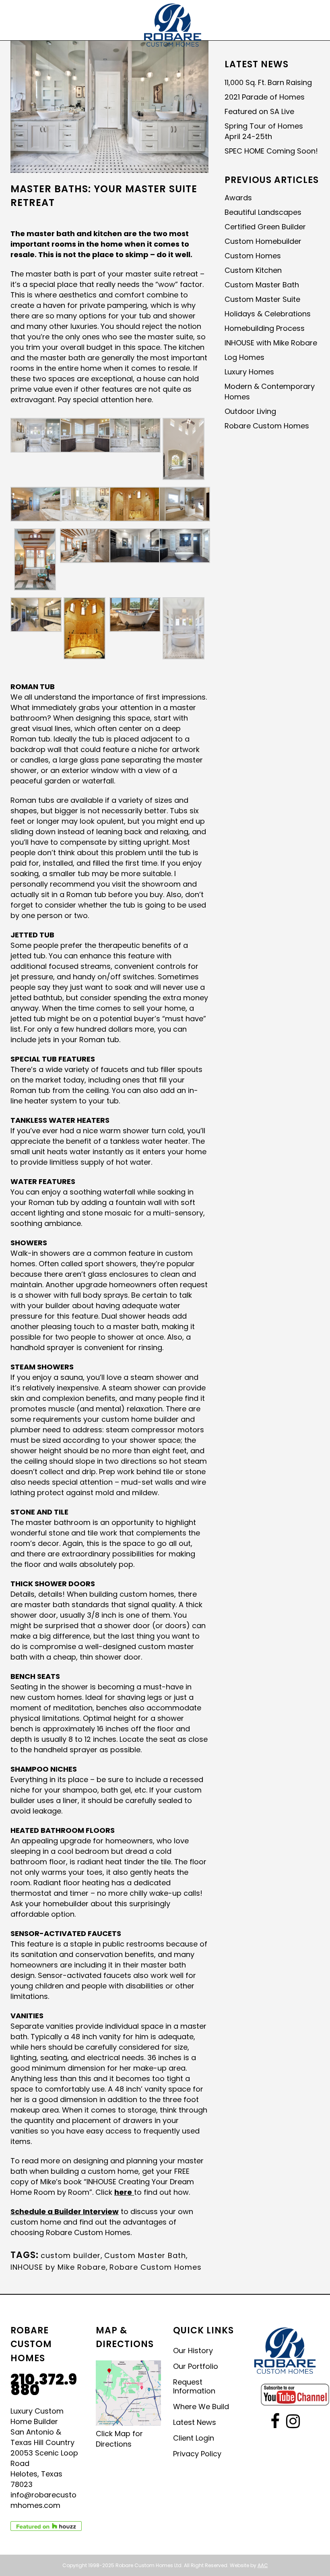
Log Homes (244, 357)
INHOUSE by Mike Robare (58, 2267)
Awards (238, 198)
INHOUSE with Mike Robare (271, 343)
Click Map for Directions (119, 2439)
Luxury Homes (249, 372)
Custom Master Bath (145, 2255)
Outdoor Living (250, 411)
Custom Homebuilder (263, 241)
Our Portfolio (196, 2366)
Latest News (195, 2422)
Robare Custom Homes (156, 2267)
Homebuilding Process (265, 328)
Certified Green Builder (265, 227)
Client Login (194, 2438)
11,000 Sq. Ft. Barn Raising (268, 82)
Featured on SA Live (259, 111)
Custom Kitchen (253, 270)
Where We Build (201, 2407)
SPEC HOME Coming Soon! (271, 151)
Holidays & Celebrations (268, 314)
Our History (193, 2351)
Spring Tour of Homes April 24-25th (264, 131)
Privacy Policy (197, 2454)
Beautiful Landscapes (263, 212)
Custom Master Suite (262, 299)
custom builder (71, 2255)
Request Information (194, 2387)
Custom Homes (253, 256)
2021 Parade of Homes (265, 97)
